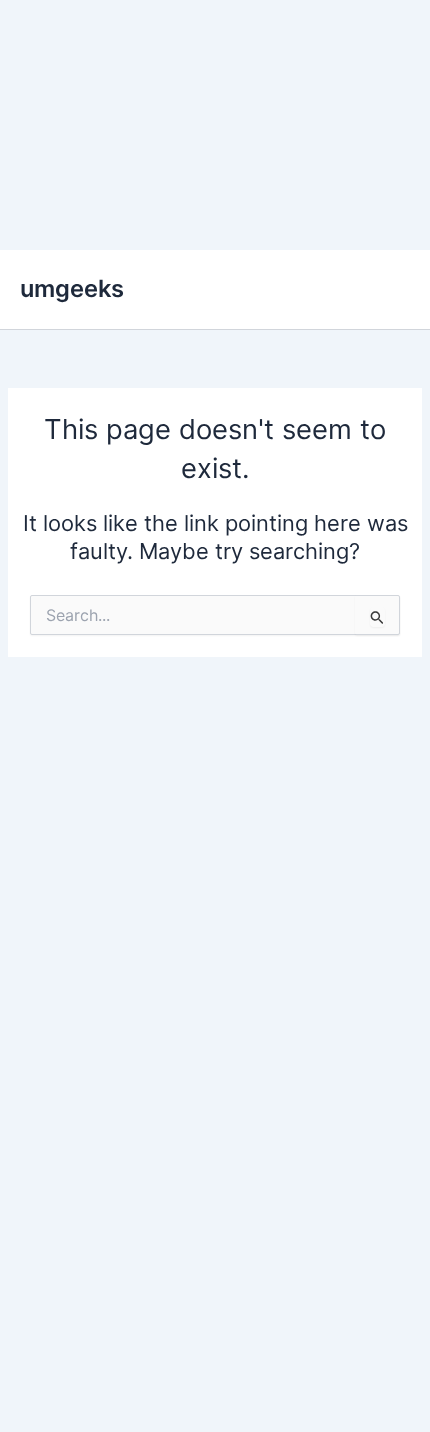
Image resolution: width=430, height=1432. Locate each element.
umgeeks (72, 288)
